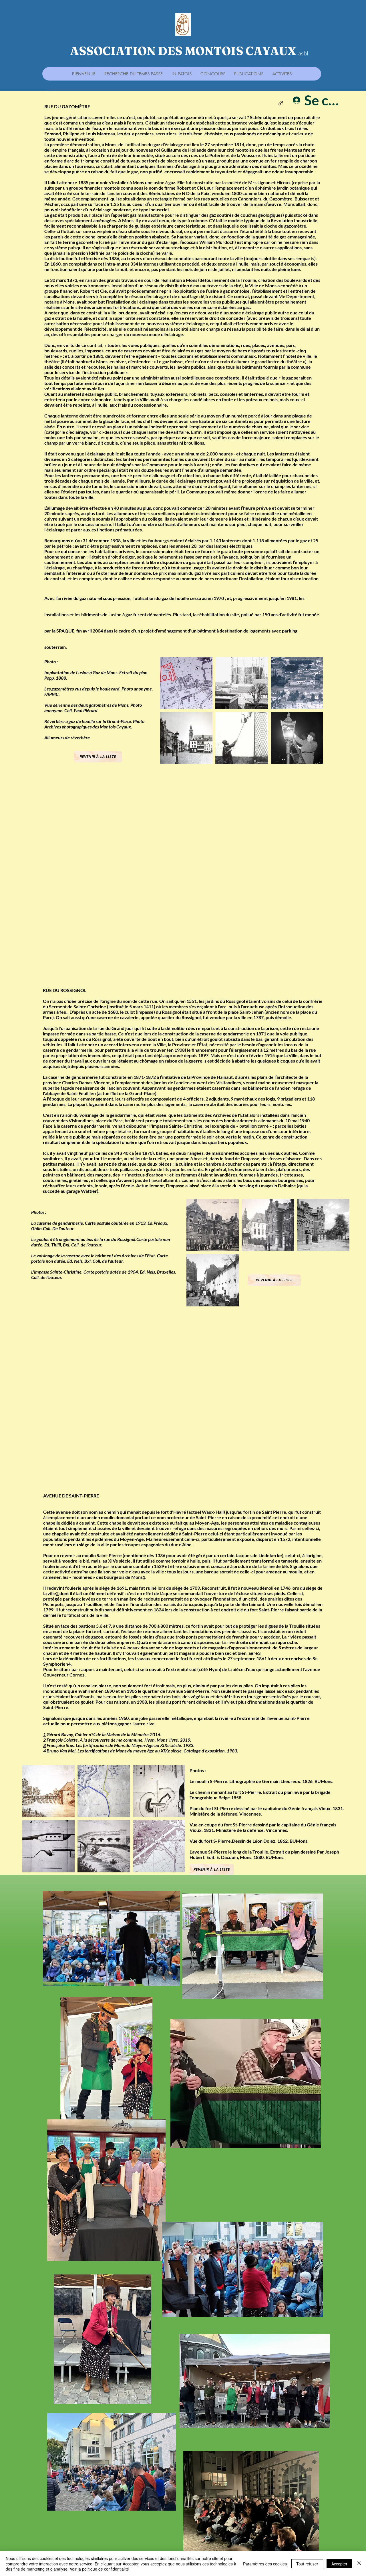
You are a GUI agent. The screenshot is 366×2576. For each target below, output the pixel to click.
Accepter (339, 2564)
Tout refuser (307, 2564)
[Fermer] (359, 2564)
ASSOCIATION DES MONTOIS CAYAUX (183, 51)
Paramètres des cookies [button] (265, 2564)
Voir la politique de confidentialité (99, 2569)
